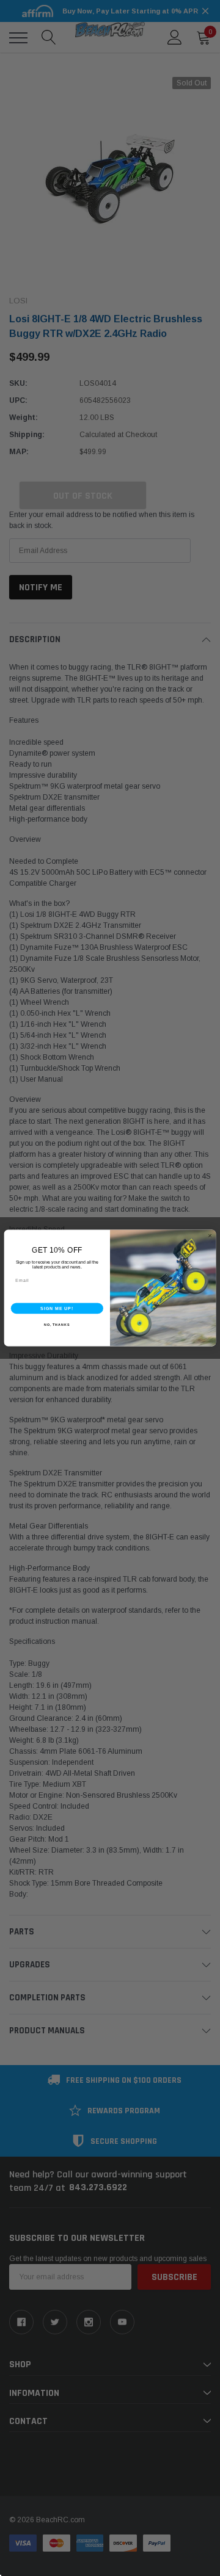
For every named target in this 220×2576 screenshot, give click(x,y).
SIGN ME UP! (57, 1308)
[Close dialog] (210, 1236)
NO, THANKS (57, 1325)
